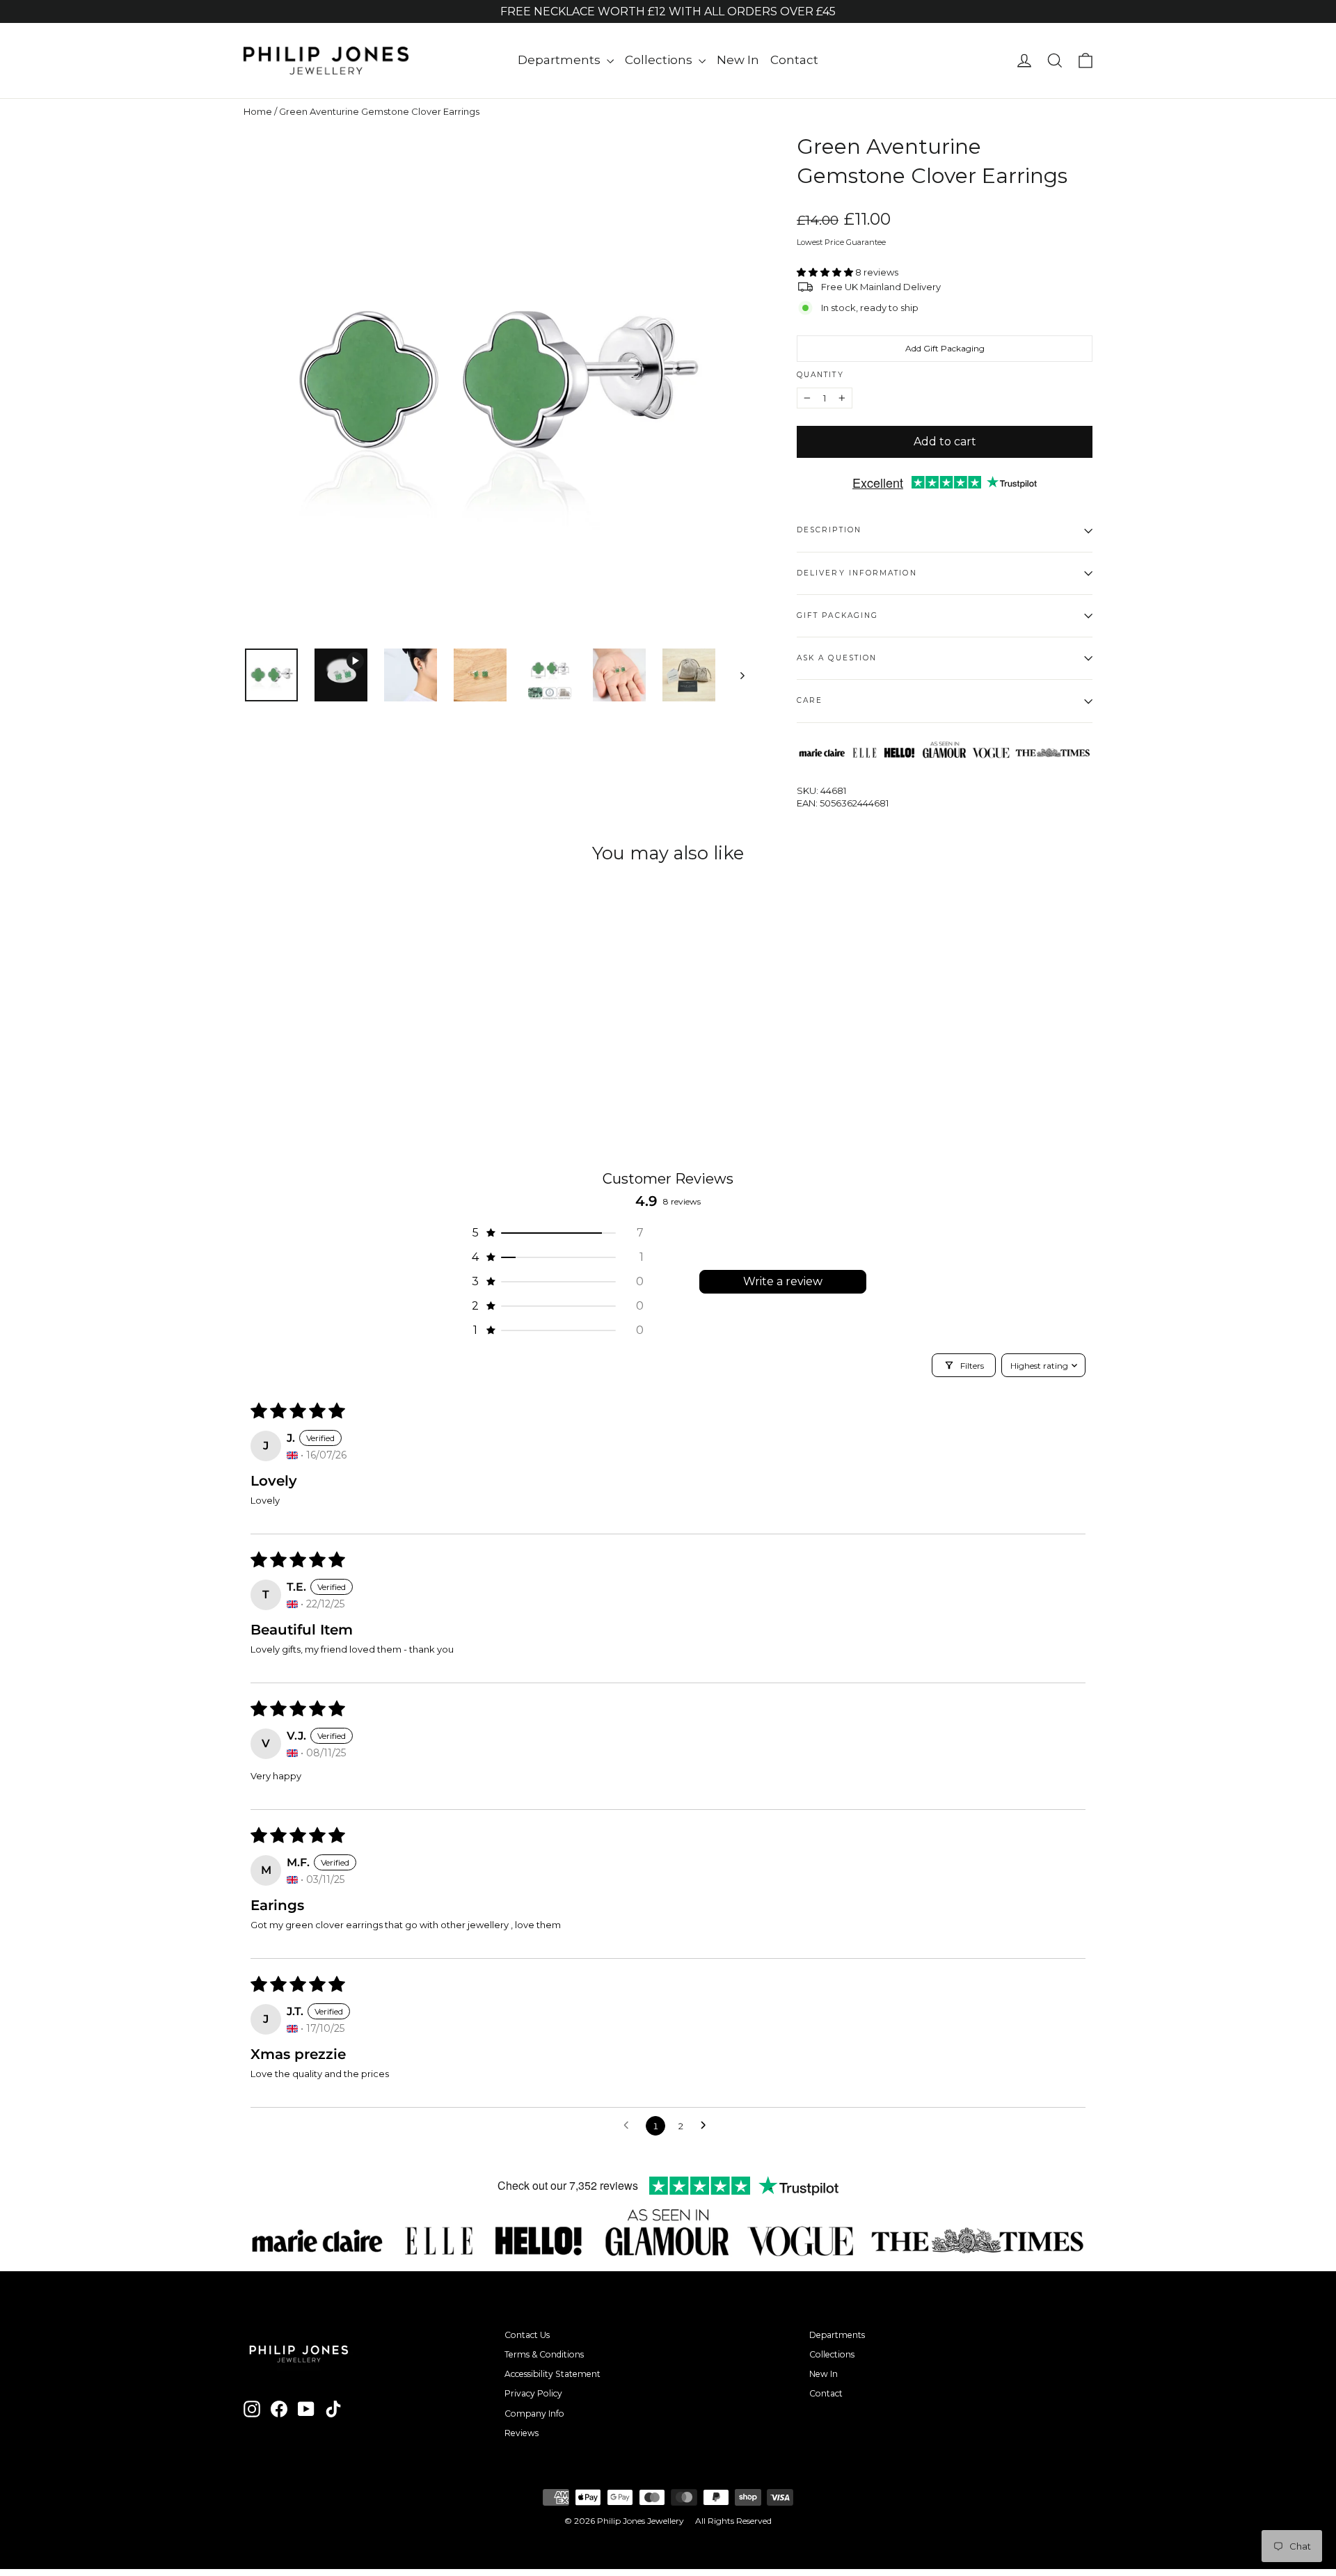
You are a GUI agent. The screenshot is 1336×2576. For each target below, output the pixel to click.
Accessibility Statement (552, 2374)
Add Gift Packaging (945, 348)
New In (738, 60)
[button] (826, 272)
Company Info (534, 2414)
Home (258, 111)
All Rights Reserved (733, 2521)
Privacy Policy (533, 2393)
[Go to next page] (707, 2126)
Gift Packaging (837, 615)
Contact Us (527, 2335)
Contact (794, 60)
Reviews (522, 2433)
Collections (660, 60)
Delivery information (857, 573)
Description (829, 530)
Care (810, 700)
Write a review (783, 1281)
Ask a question (837, 658)
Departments (560, 60)
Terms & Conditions (544, 2354)
